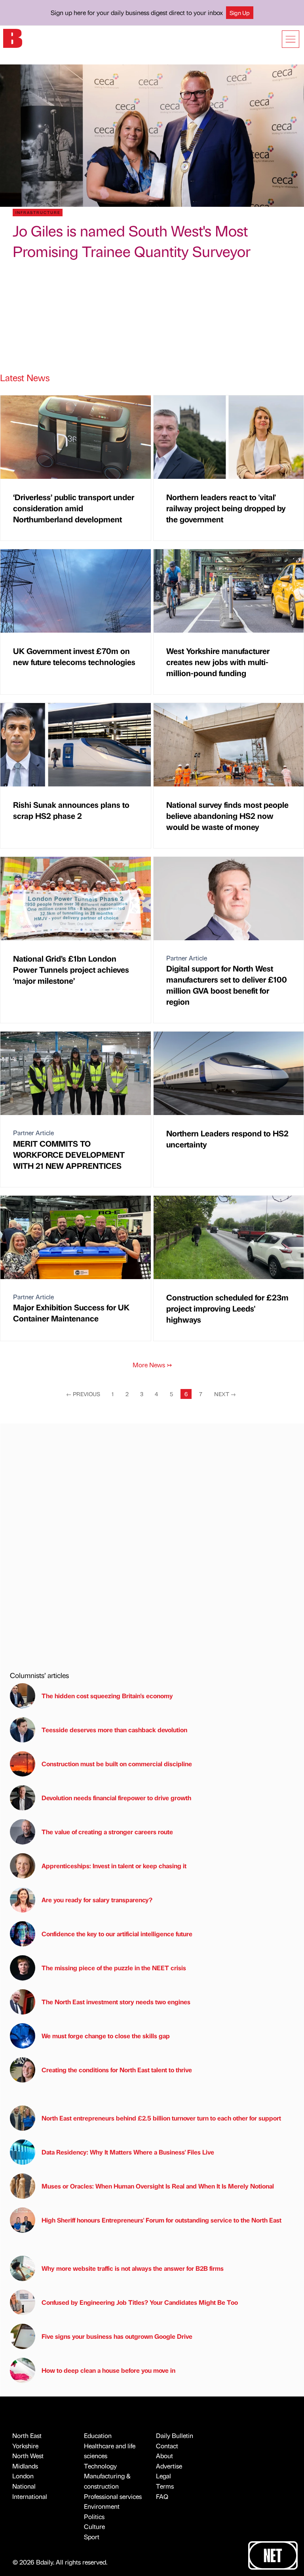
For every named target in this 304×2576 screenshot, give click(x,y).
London (23, 2476)
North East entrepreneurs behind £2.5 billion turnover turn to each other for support (161, 2118)
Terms (165, 2486)
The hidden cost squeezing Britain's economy (107, 1696)
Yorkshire (25, 2446)
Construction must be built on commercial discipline (117, 1764)
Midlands (25, 2466)
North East (27, 2435)
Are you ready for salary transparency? (97, 1900)
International (30, 2496)
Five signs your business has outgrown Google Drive (117, 2336)
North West (28, 2456)
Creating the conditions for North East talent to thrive (117, 2070)
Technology (100, 2466)
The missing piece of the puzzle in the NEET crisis (114, 1968)
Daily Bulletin (175, 2435)
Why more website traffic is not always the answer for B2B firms (133, 2268)
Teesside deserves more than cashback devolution (114, 1730)
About (164, 2456)
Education (98, 2435)
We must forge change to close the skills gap (106, 2036)
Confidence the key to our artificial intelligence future (117, 1934)
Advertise (169, 2466)
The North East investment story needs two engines (116, 2002)
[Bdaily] (13, 38)
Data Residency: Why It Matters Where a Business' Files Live (128, 2152)
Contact (167, 2446)
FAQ (162, 2496)
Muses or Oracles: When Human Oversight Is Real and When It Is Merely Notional (158, 2186)
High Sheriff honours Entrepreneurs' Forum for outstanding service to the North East (161, 2220)
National (24, 2486)
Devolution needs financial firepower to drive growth (116, 1798)
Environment (102, 2506)
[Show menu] (291, 39)
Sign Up (240, 13)
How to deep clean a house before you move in (108, 2370)
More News (152, 1365)
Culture (94, 2526)
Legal (163, 2476)
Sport (92, 2537)
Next (225, 1394)
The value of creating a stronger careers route (107, 1832)
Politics (94, 2516)
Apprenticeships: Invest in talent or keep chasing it (114, 1866)
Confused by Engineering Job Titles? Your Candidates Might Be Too (140, 2302)
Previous (83, 1394)
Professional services (113, 2496)
